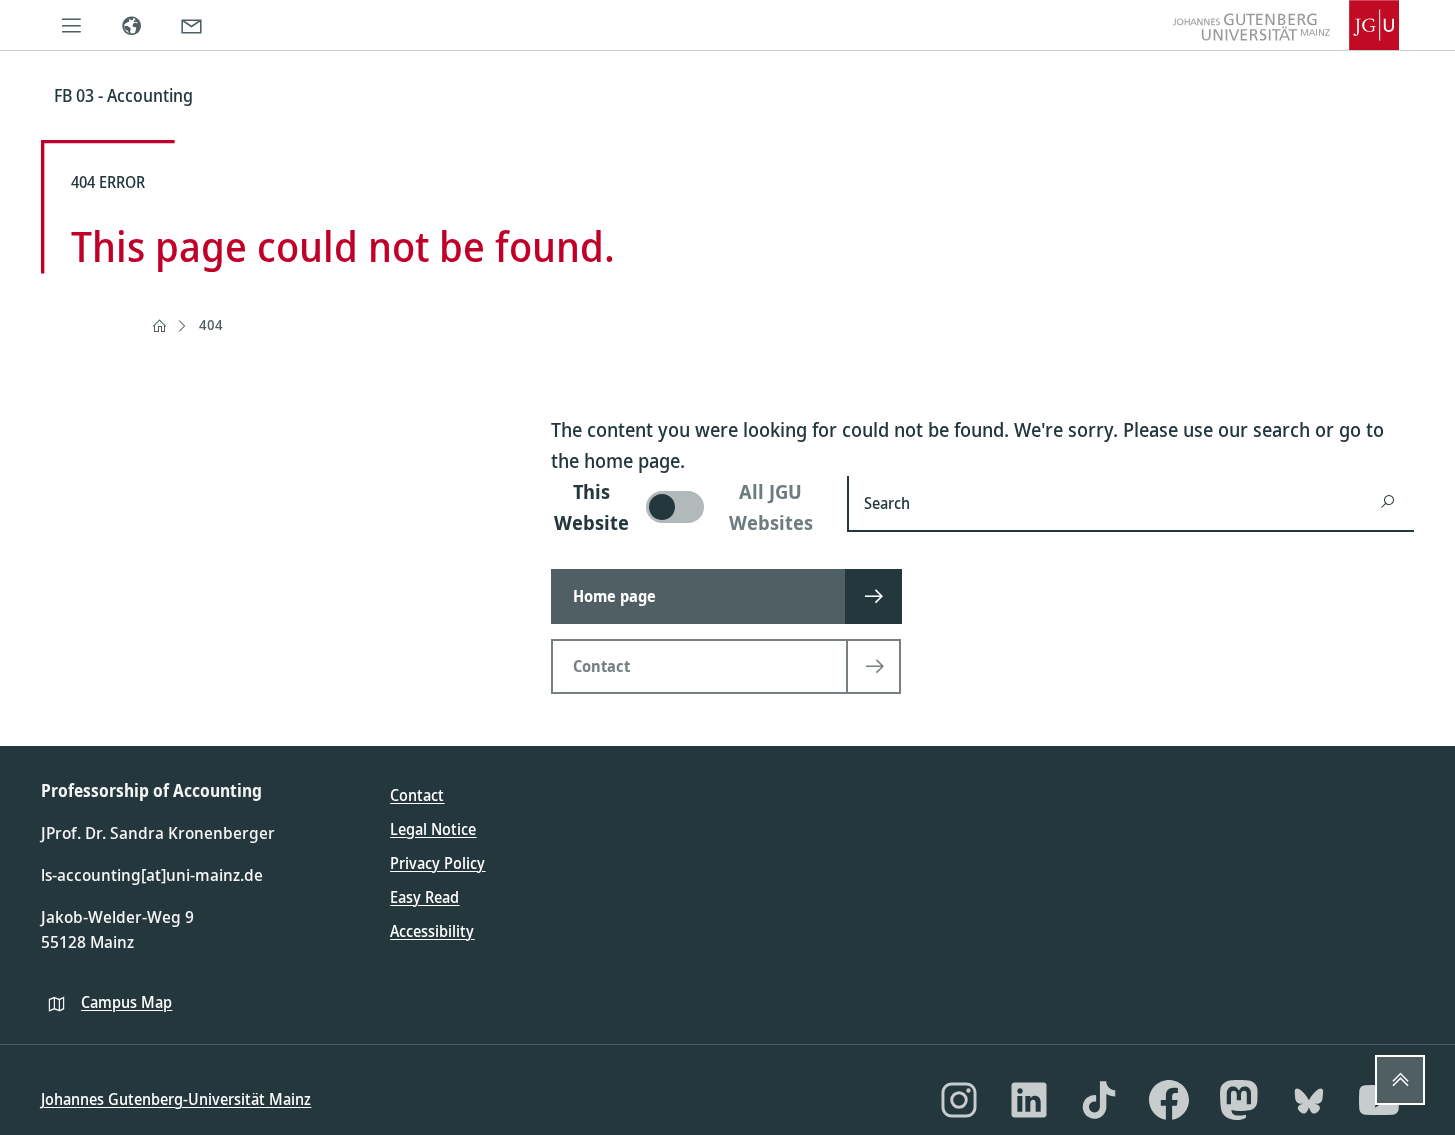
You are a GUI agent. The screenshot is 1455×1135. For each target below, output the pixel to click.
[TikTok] (1099, 1100)
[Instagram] (959, 1100)
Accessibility (432, 931)
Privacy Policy (437, 863)
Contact (417, 795)
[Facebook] (1169, 1100)
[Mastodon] (1239, 1100)
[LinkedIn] (1029, 1100)
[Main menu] (71, 25)
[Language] (131, 25)
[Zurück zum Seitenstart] (1400, 1080)
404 (211, 324)
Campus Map (126, 1002)
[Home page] (159, 326)
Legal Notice (433, 829)
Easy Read (424, 897)
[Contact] (191, 25)
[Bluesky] (1309, 1100)
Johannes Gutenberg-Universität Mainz (176, 1099)
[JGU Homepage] (1286, 25)
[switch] (687, 507)
